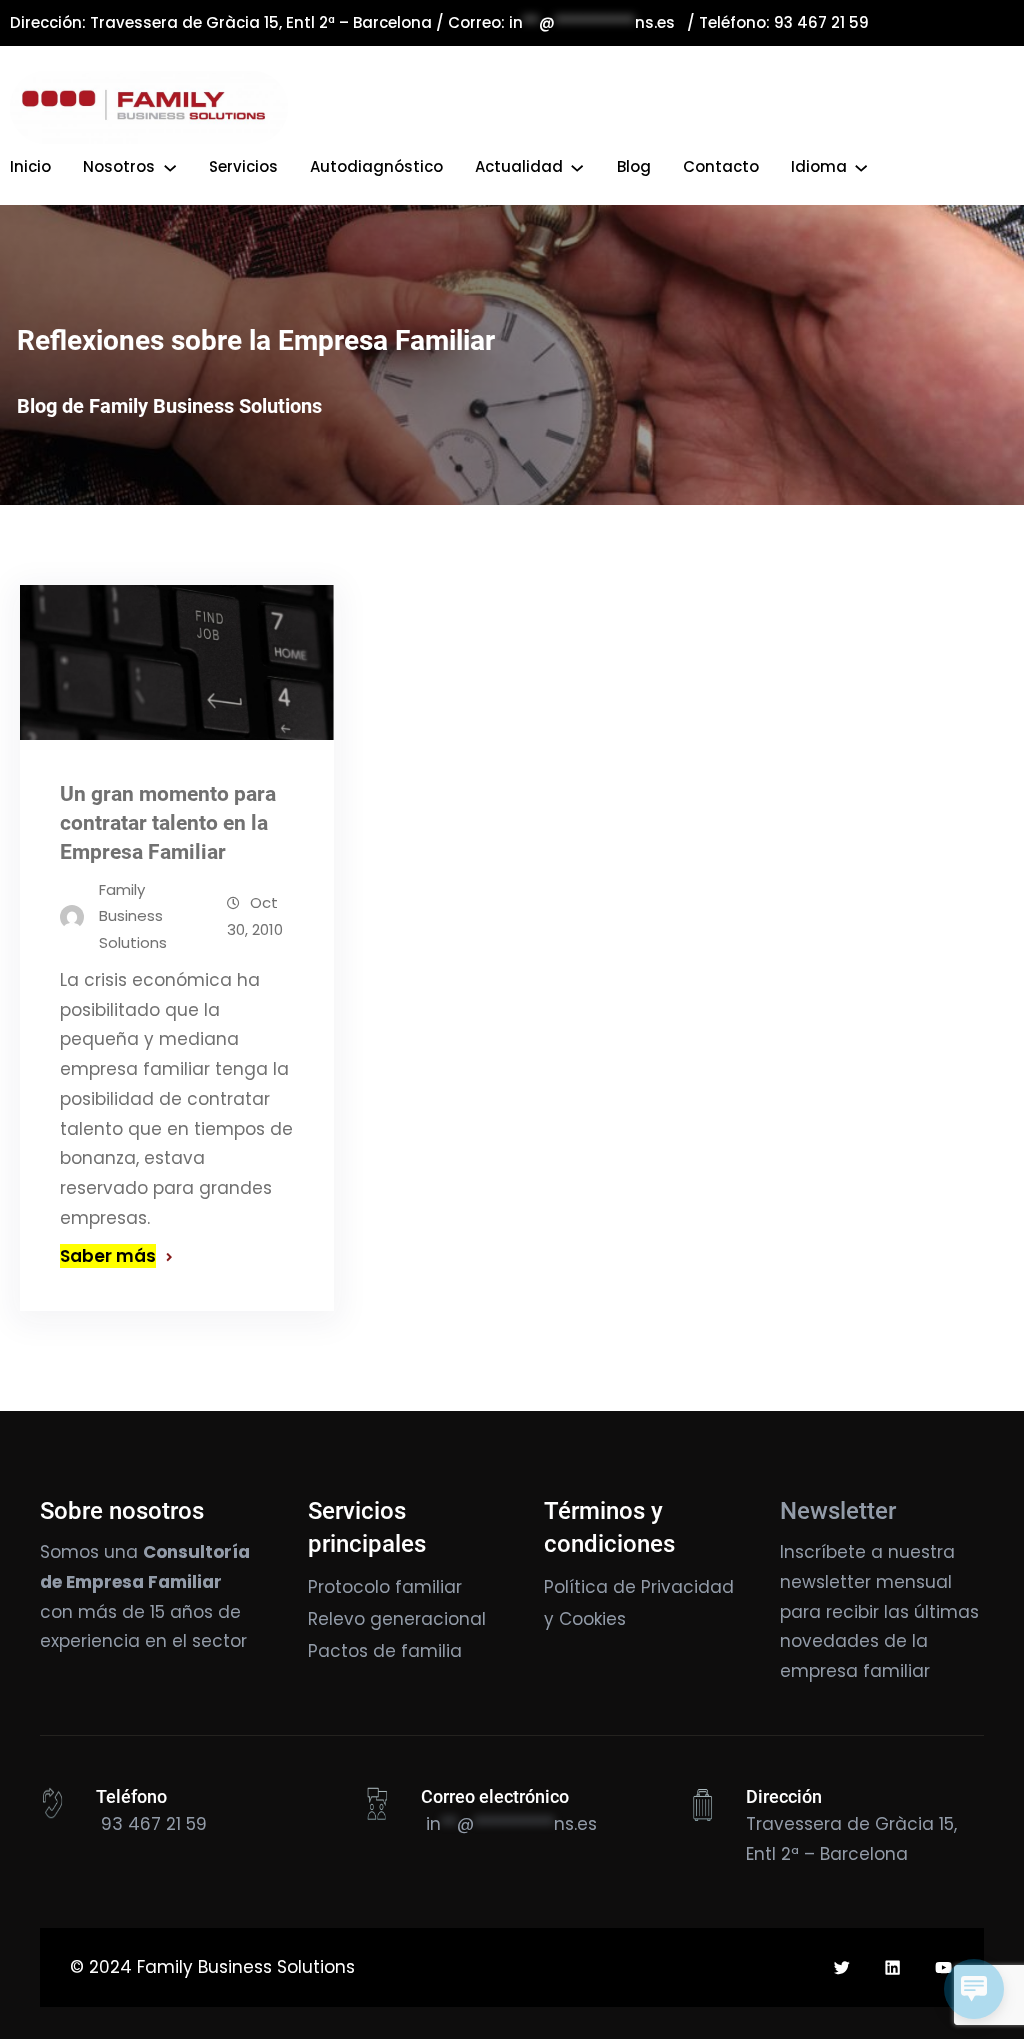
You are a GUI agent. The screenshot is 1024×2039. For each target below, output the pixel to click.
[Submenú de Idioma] (861, 167)
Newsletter (838, 1511)
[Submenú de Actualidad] (577, 167)
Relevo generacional (397, 1619)
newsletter (825, 1582)
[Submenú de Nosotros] (170, 167)
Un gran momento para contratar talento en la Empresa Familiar (168, 823)
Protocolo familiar (385, 1587)
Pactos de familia (385, 1651)
